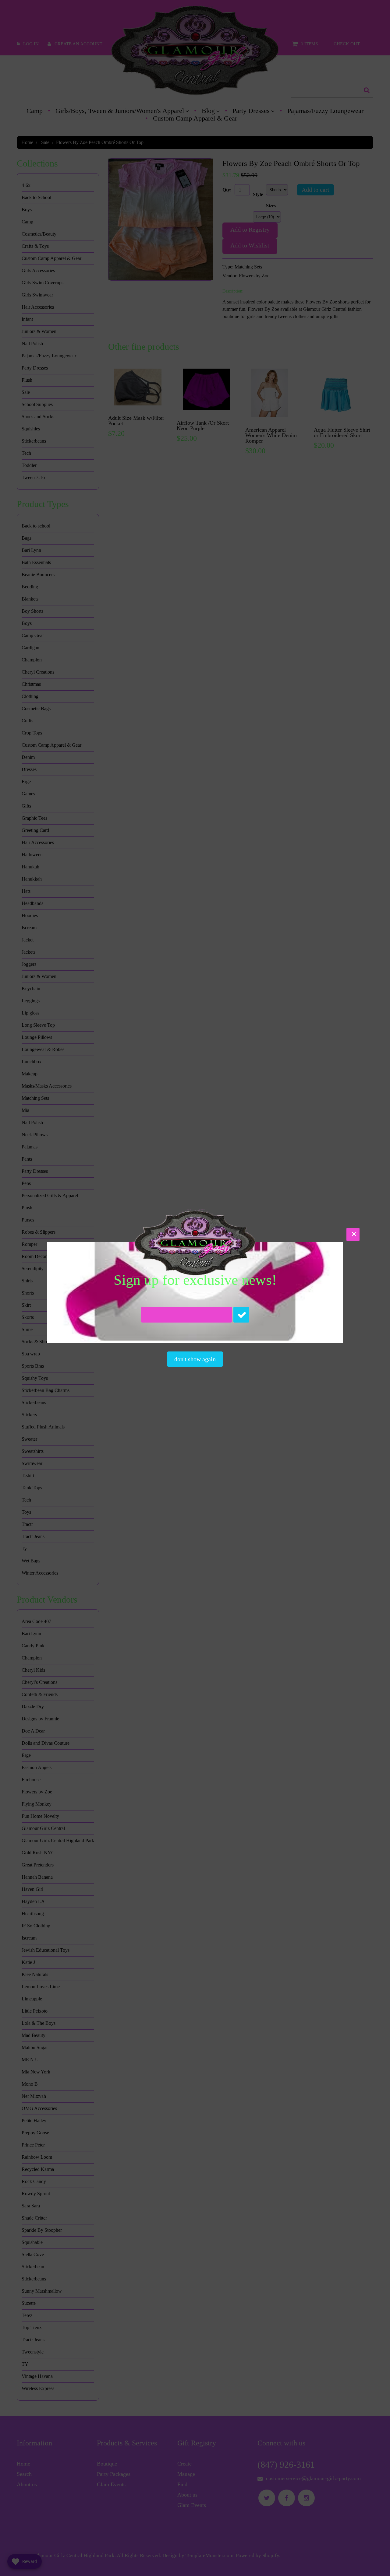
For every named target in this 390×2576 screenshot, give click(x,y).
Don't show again (195, 1359)
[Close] (353, 1234)
